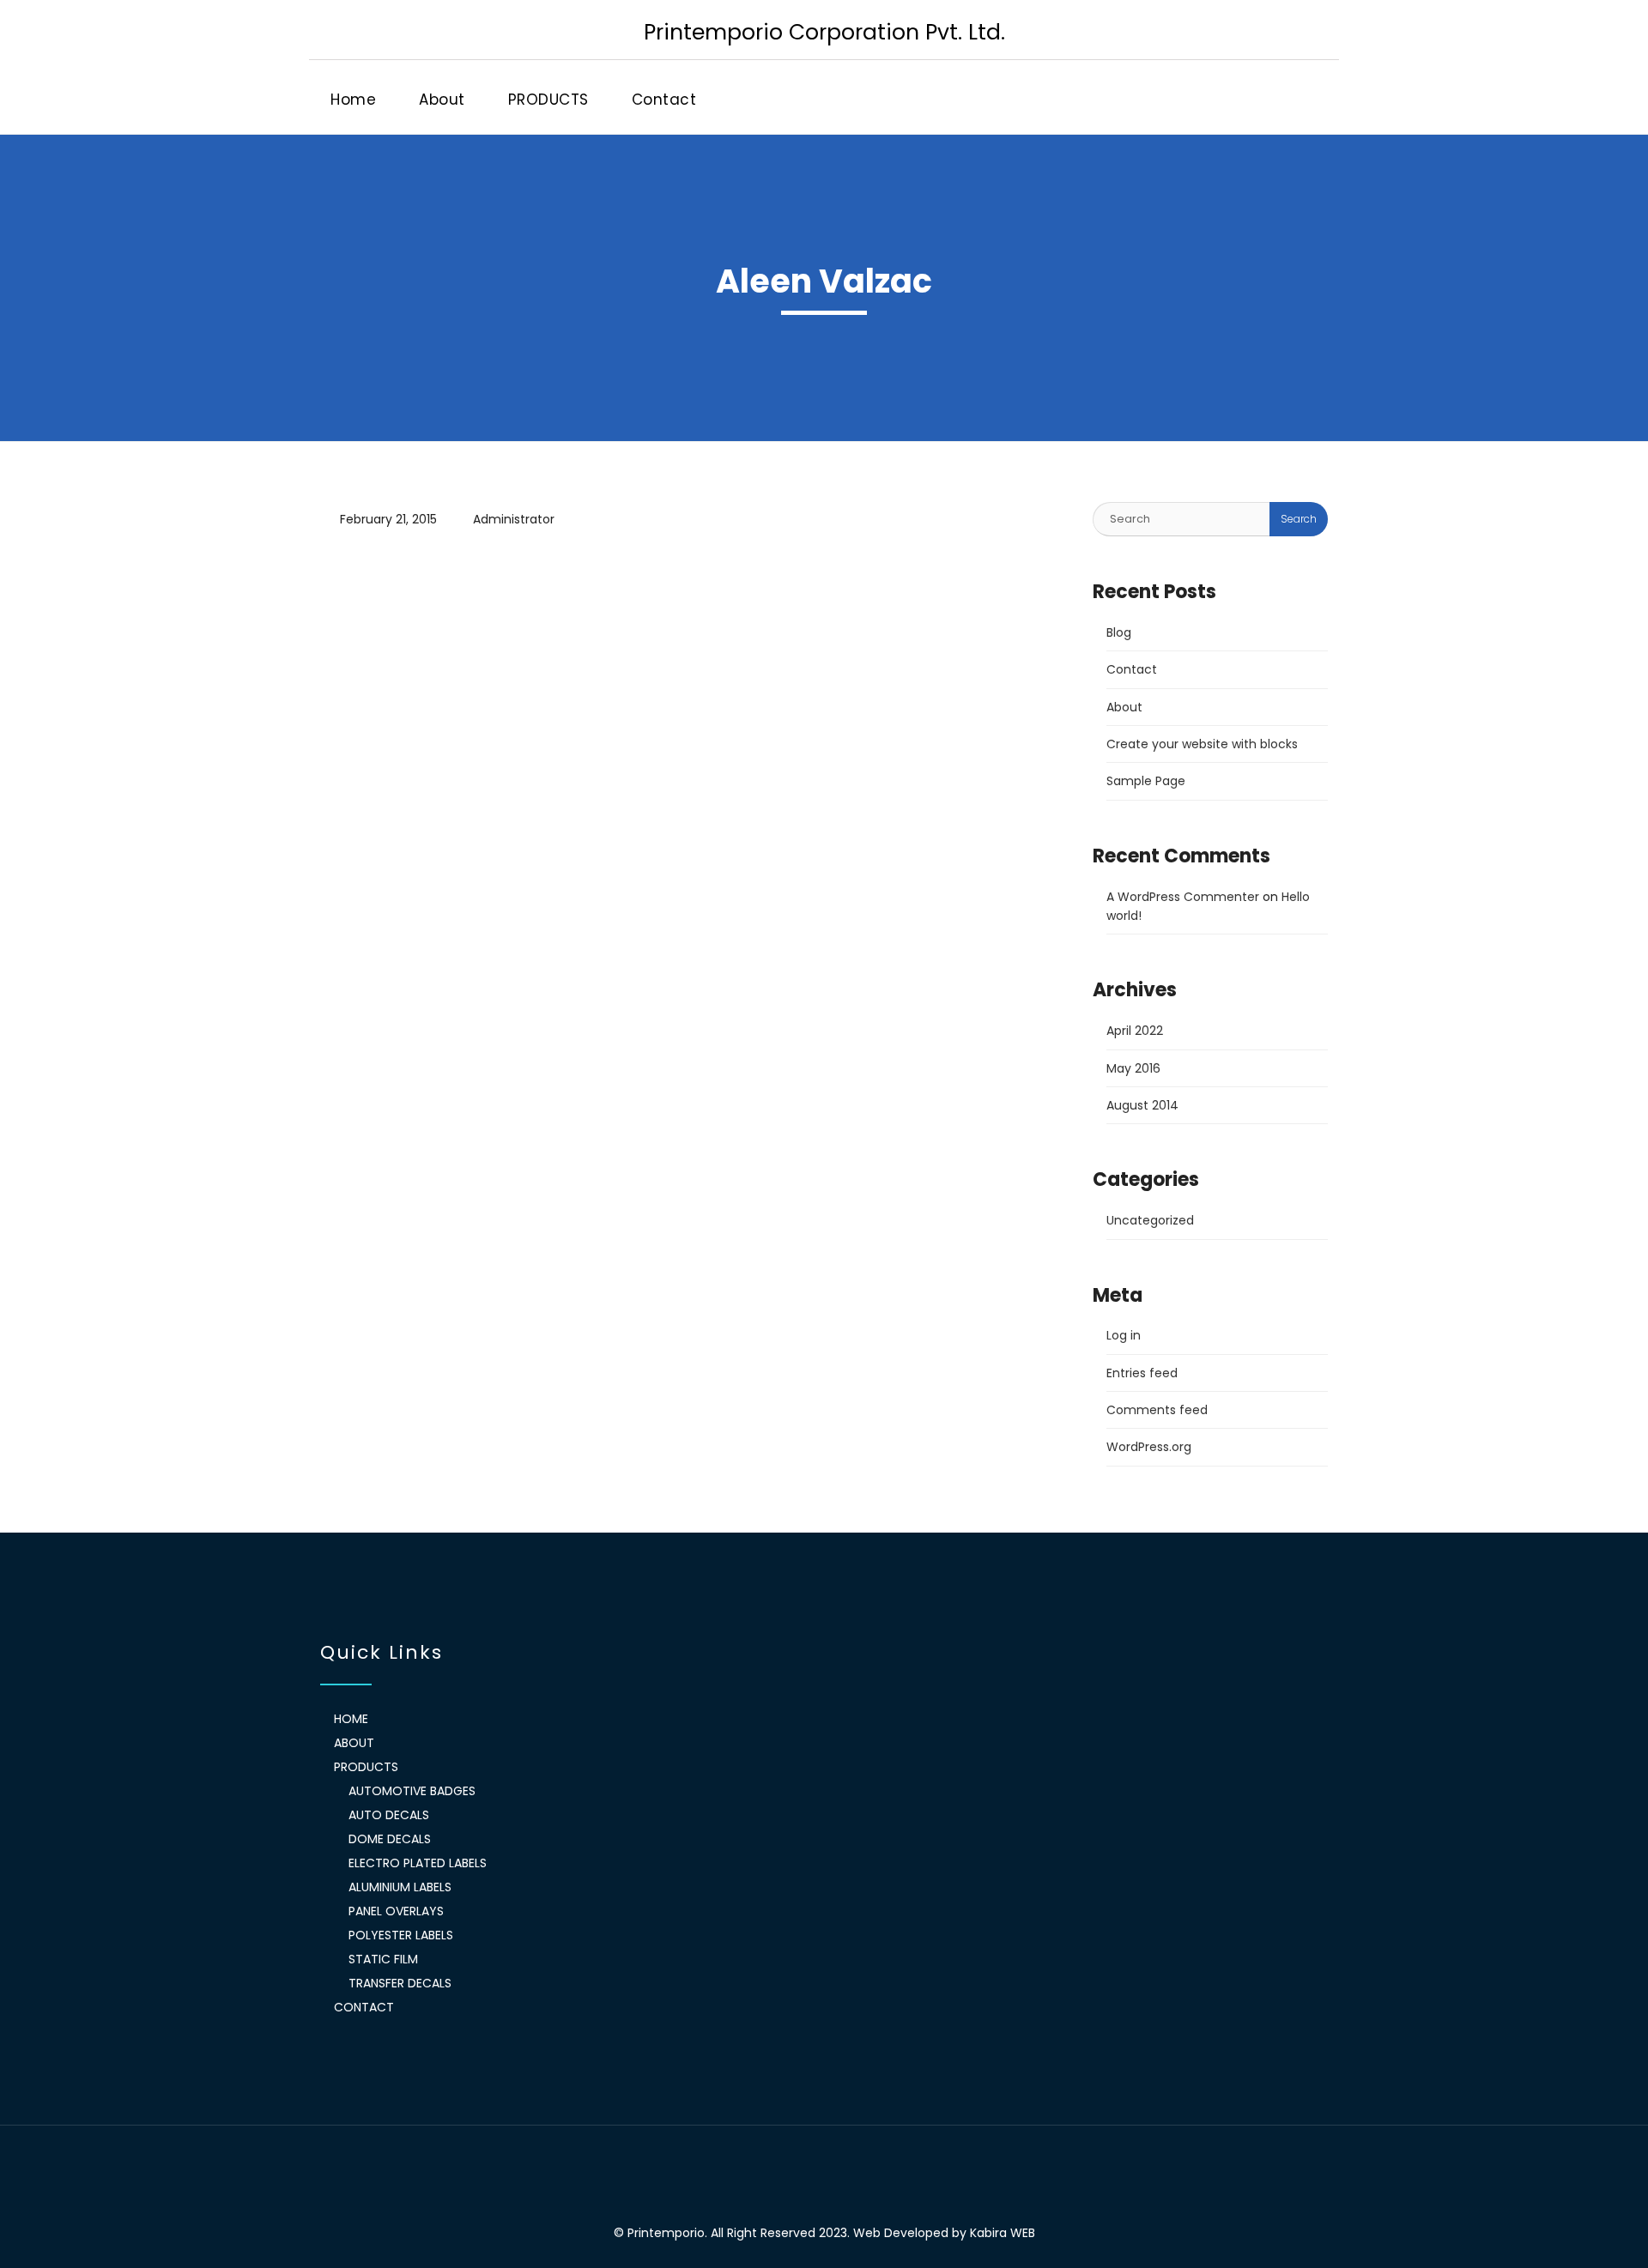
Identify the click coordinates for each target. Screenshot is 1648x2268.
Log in (1124, 1335)
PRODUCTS (548, 100)
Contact (664, 100)
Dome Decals (390, 1839)
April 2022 (1135, 1031)
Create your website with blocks (1202, 744)
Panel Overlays (396, 1911)
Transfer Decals (400, 1983)
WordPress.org (1149, 1447)
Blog (1119, 632)
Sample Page (1146, 781)
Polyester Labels (401, 1935)
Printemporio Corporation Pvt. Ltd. (824, 31)
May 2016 (1133, 1068)
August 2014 (1142, 1105)
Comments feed (1157, 1410)
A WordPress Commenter (1183, 897)
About (442, 100)
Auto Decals (389, 1815)
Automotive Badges (412, 1791)
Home (353, 100)
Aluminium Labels (400, 1887)
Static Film (383, 1959)
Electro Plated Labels (418, 1863)
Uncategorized (1150, 1220)
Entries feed (1142, 1373)
